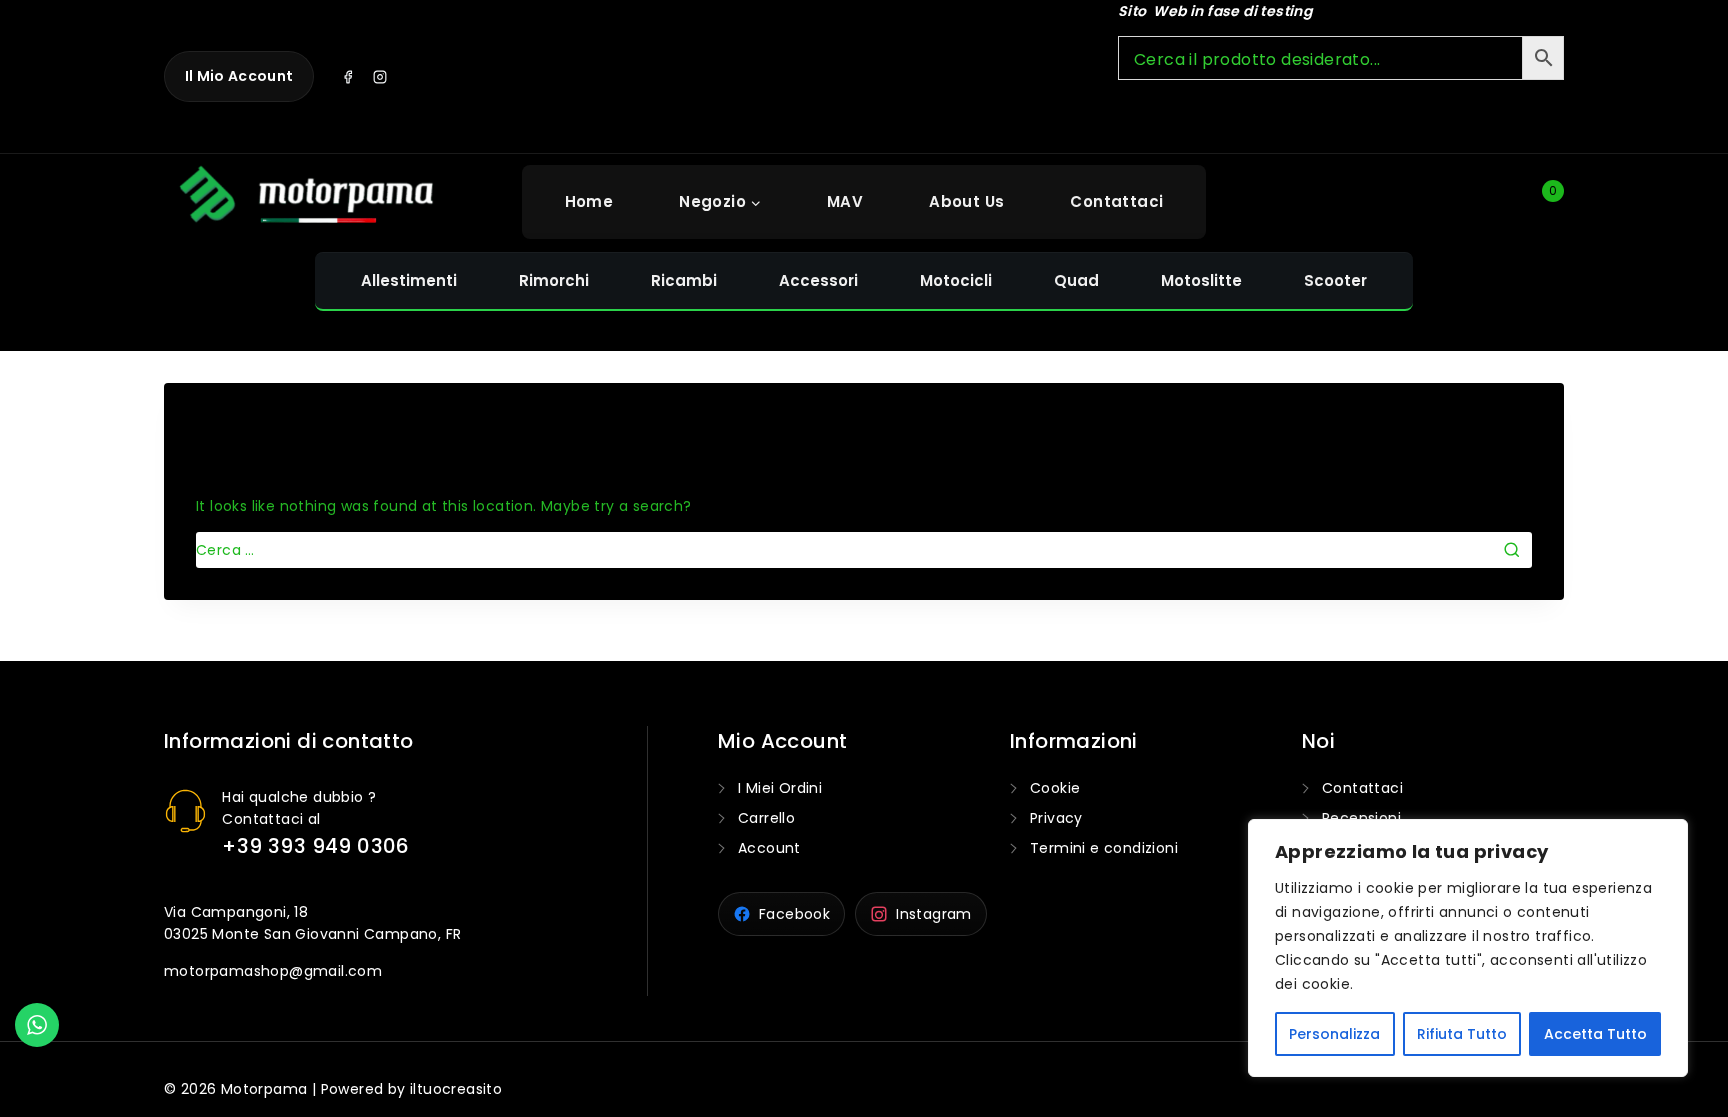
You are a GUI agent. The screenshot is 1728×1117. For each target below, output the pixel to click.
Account (769, 848)
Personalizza (1334, 1034)
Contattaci (1116, 201)
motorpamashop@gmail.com (273, 971)
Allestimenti (409, 280)
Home (589, 201)
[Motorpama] (307, 199)
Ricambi (684, 280)
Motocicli (956, 280)
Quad (1076, 280)
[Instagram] (380, 77)
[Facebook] (348, 77)
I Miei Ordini (780, 788)
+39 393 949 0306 (315, 846)
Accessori (818, 280)
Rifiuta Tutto (1462, 1034)
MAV (845, 201)
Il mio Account (239, 76)
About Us (966, 201)
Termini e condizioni (1104, 848)
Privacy (1056, 818)
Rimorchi (554, 280)
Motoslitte (1201, 280)
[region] (1468, 948)
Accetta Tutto (1595, 1034)
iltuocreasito (456, 1089)
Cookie (1055, 788)
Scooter (1335, 280)
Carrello (766, 818)
